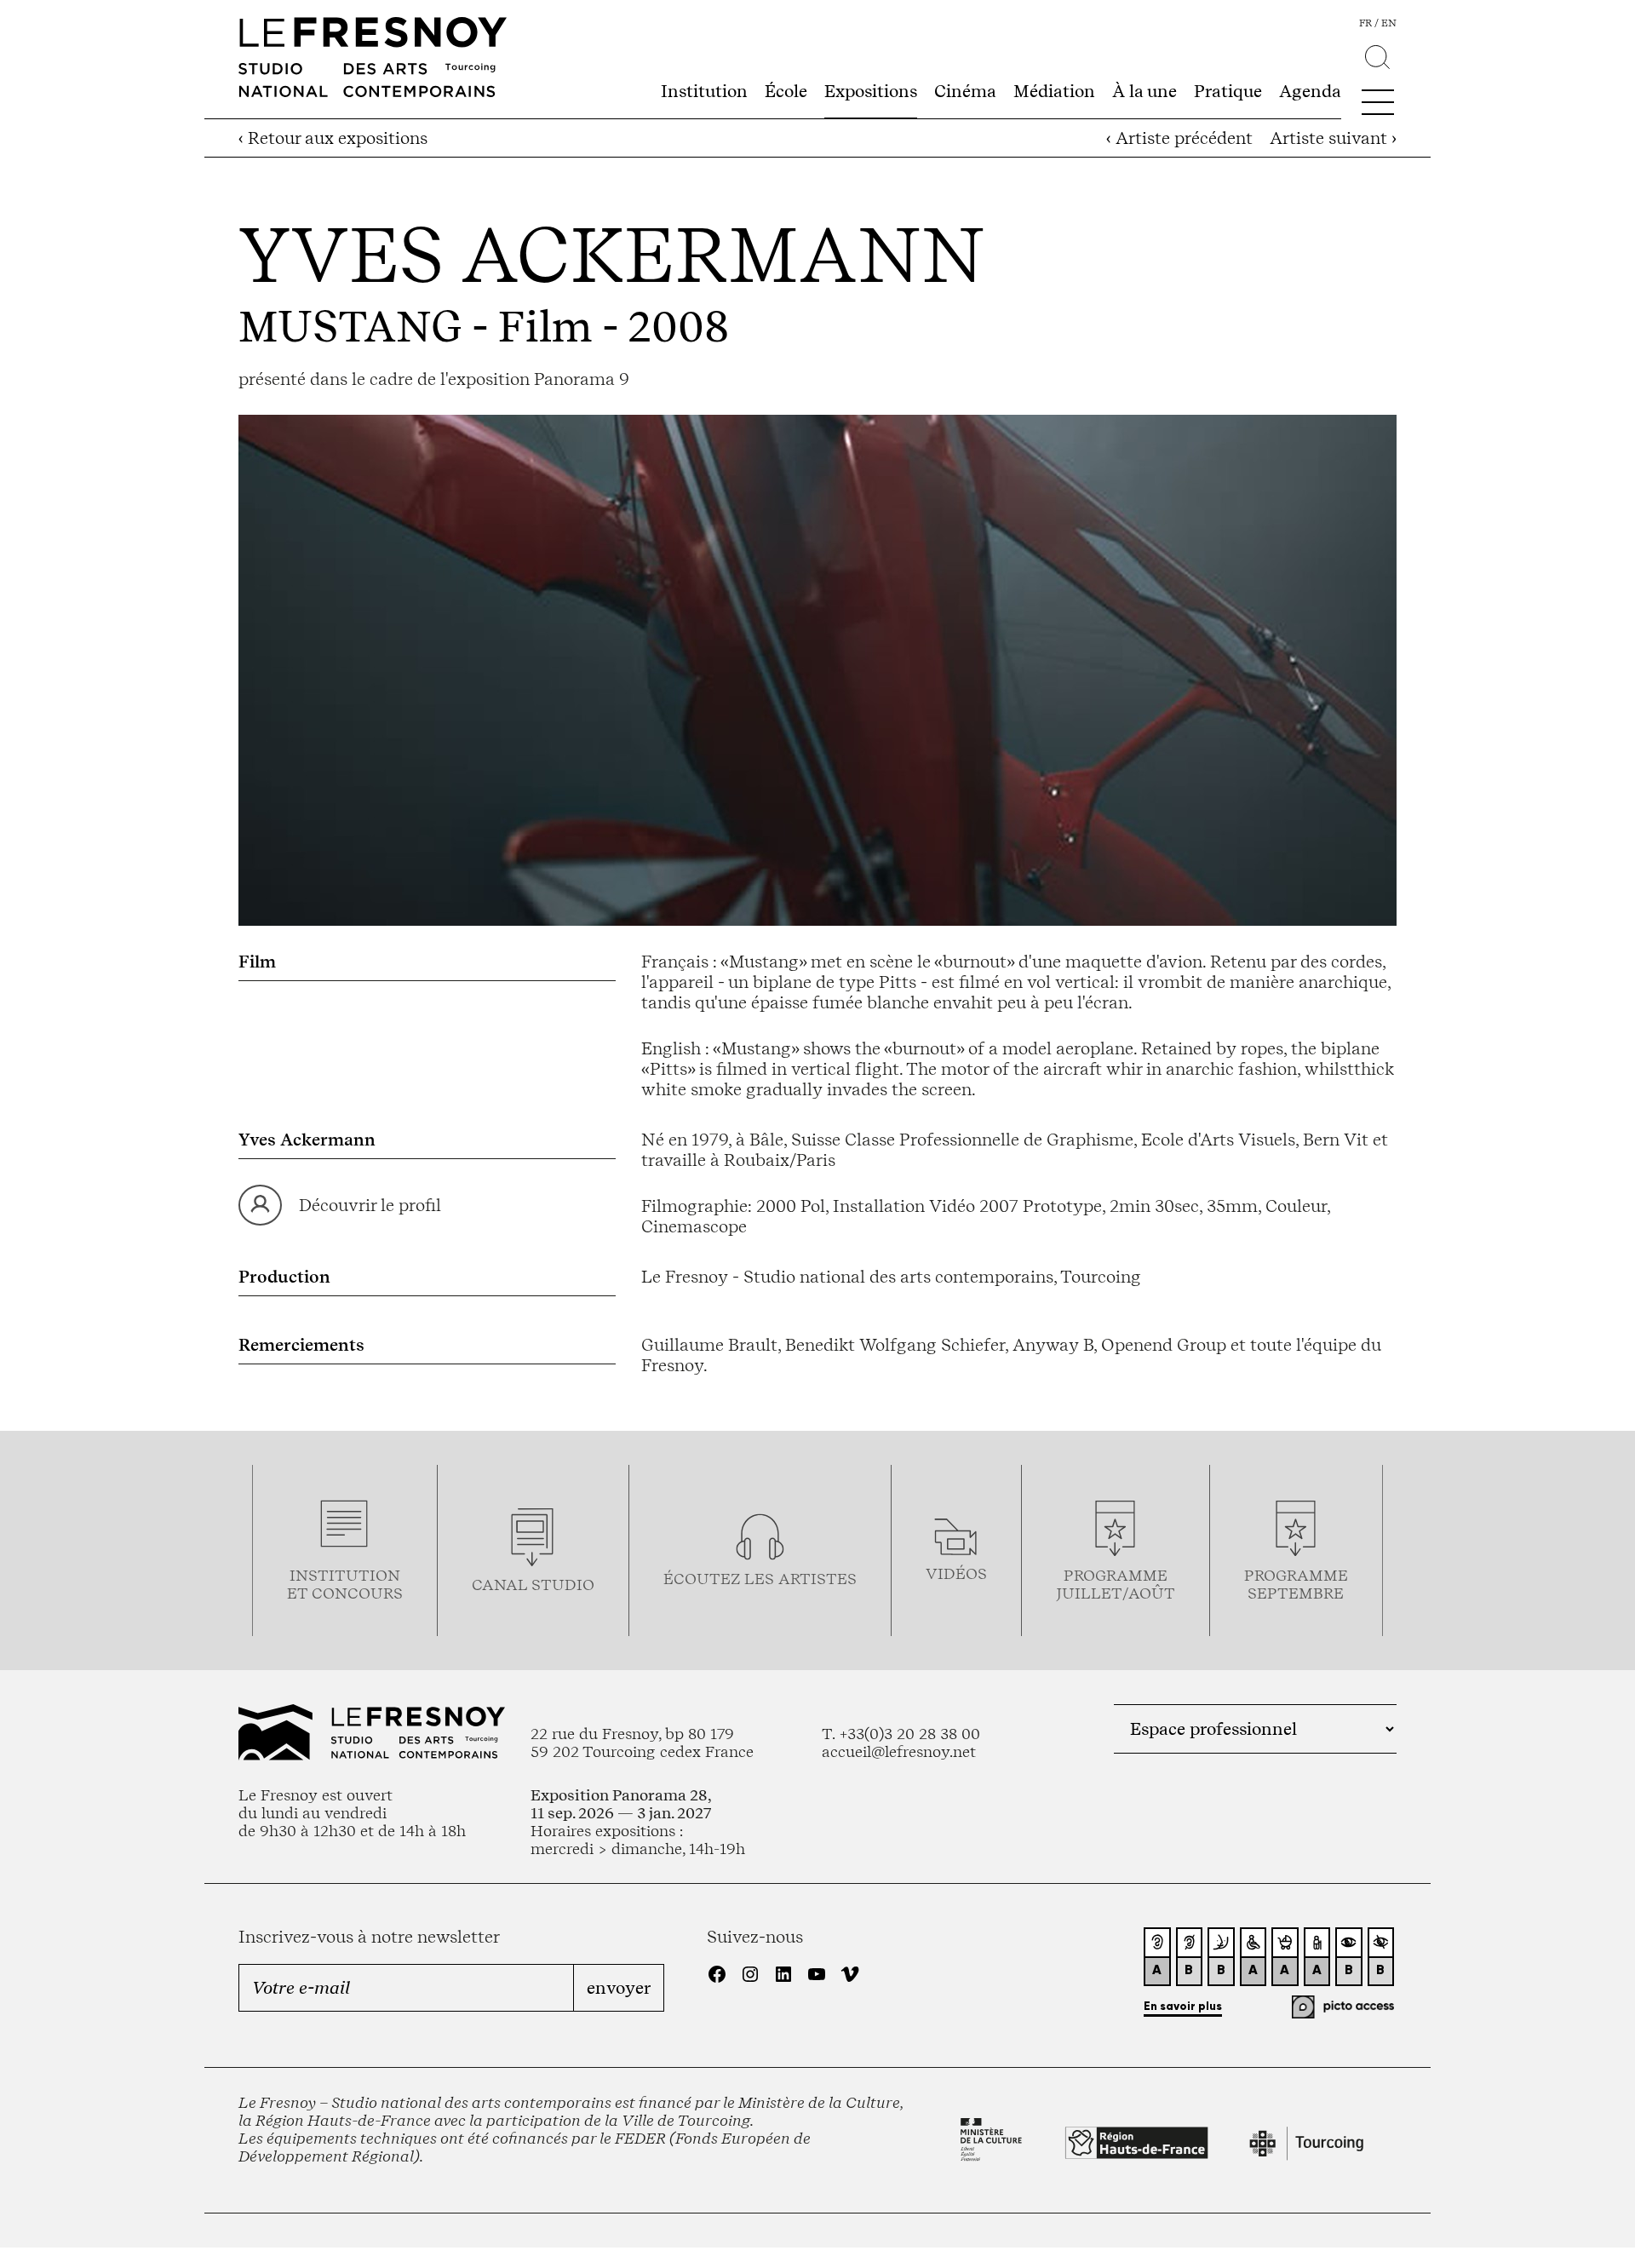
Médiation (1054, 91)
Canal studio (533, 1585)
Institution (704, 91)
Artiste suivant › (1333, 138)
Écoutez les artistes (760, 1579)
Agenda (1310, 91)
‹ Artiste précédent (1179, 138)
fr (1365, 23)
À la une (1144, 91)
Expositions (871, 91)
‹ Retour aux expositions (333, 138)
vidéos (956, 1573)
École (786, 91)
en (1389, 23)
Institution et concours (345, 1584)
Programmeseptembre (1296, 1584)
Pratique (1228, 91)
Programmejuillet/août (1116, 1584)
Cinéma (965, 91)
